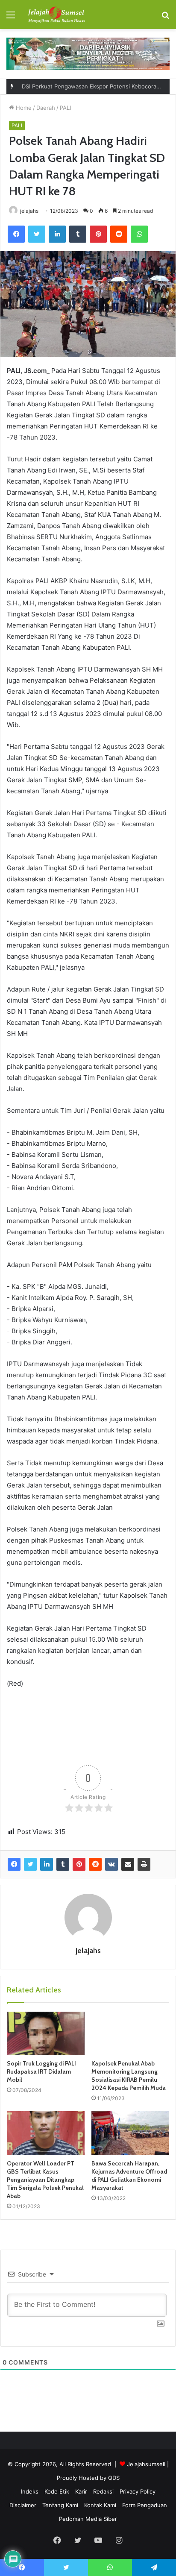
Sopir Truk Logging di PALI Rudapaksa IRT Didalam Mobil (41, 2071)
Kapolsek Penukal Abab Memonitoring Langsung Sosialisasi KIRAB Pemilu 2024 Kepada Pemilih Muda (129, 2076)
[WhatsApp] (139, 234)
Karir (81, 2491)
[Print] (144, 1864)
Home (23, 108)
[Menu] (11, 18)
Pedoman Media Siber (88, 2519)
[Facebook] (16, 234)
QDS (114, 2478)
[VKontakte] (111, 1864)
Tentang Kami (60, 2505)
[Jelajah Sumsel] (56, 15)
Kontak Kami (100, 2505)
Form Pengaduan (145, 2505)
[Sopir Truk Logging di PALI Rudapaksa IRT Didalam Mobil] (46, 2034)
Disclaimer (23, 2505)
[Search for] (165, 18)
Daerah (46, 108)
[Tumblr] (78, 234)
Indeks (30, 2491)
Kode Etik (57, 2491)
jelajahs (29, 211)
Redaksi (103, 2491)
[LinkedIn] (57, 234)
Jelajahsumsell (146, 2464)
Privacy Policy (138, 2491)
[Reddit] (119, 234)
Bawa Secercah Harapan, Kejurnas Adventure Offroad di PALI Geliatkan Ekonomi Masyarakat (129, 2176)
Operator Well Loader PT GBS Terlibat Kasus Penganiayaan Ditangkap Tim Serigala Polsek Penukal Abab (45, 2180)
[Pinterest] (98, 234)
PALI (65, 108)
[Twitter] (37, 234)
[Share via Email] (128, 1864)
